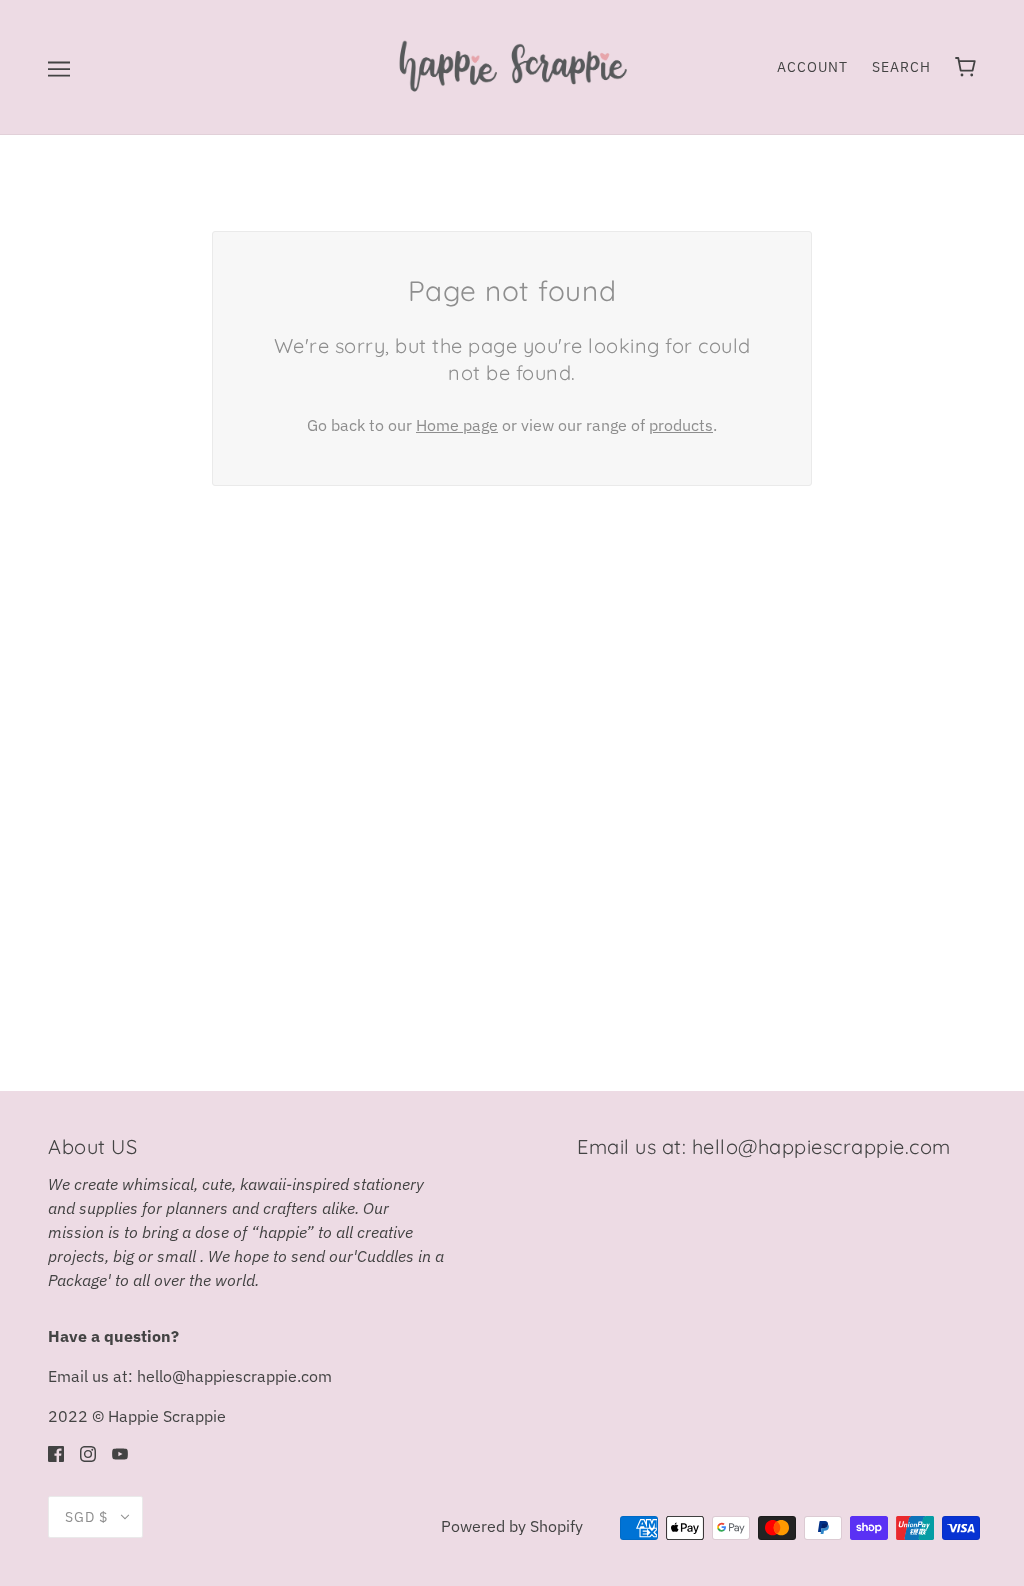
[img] (56, 1452)
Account (812, 67)
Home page (457, 425)
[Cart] (965, 67)
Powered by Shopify (512, 1526)
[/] (511, 65)
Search (901, 67)
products (681, 425)
